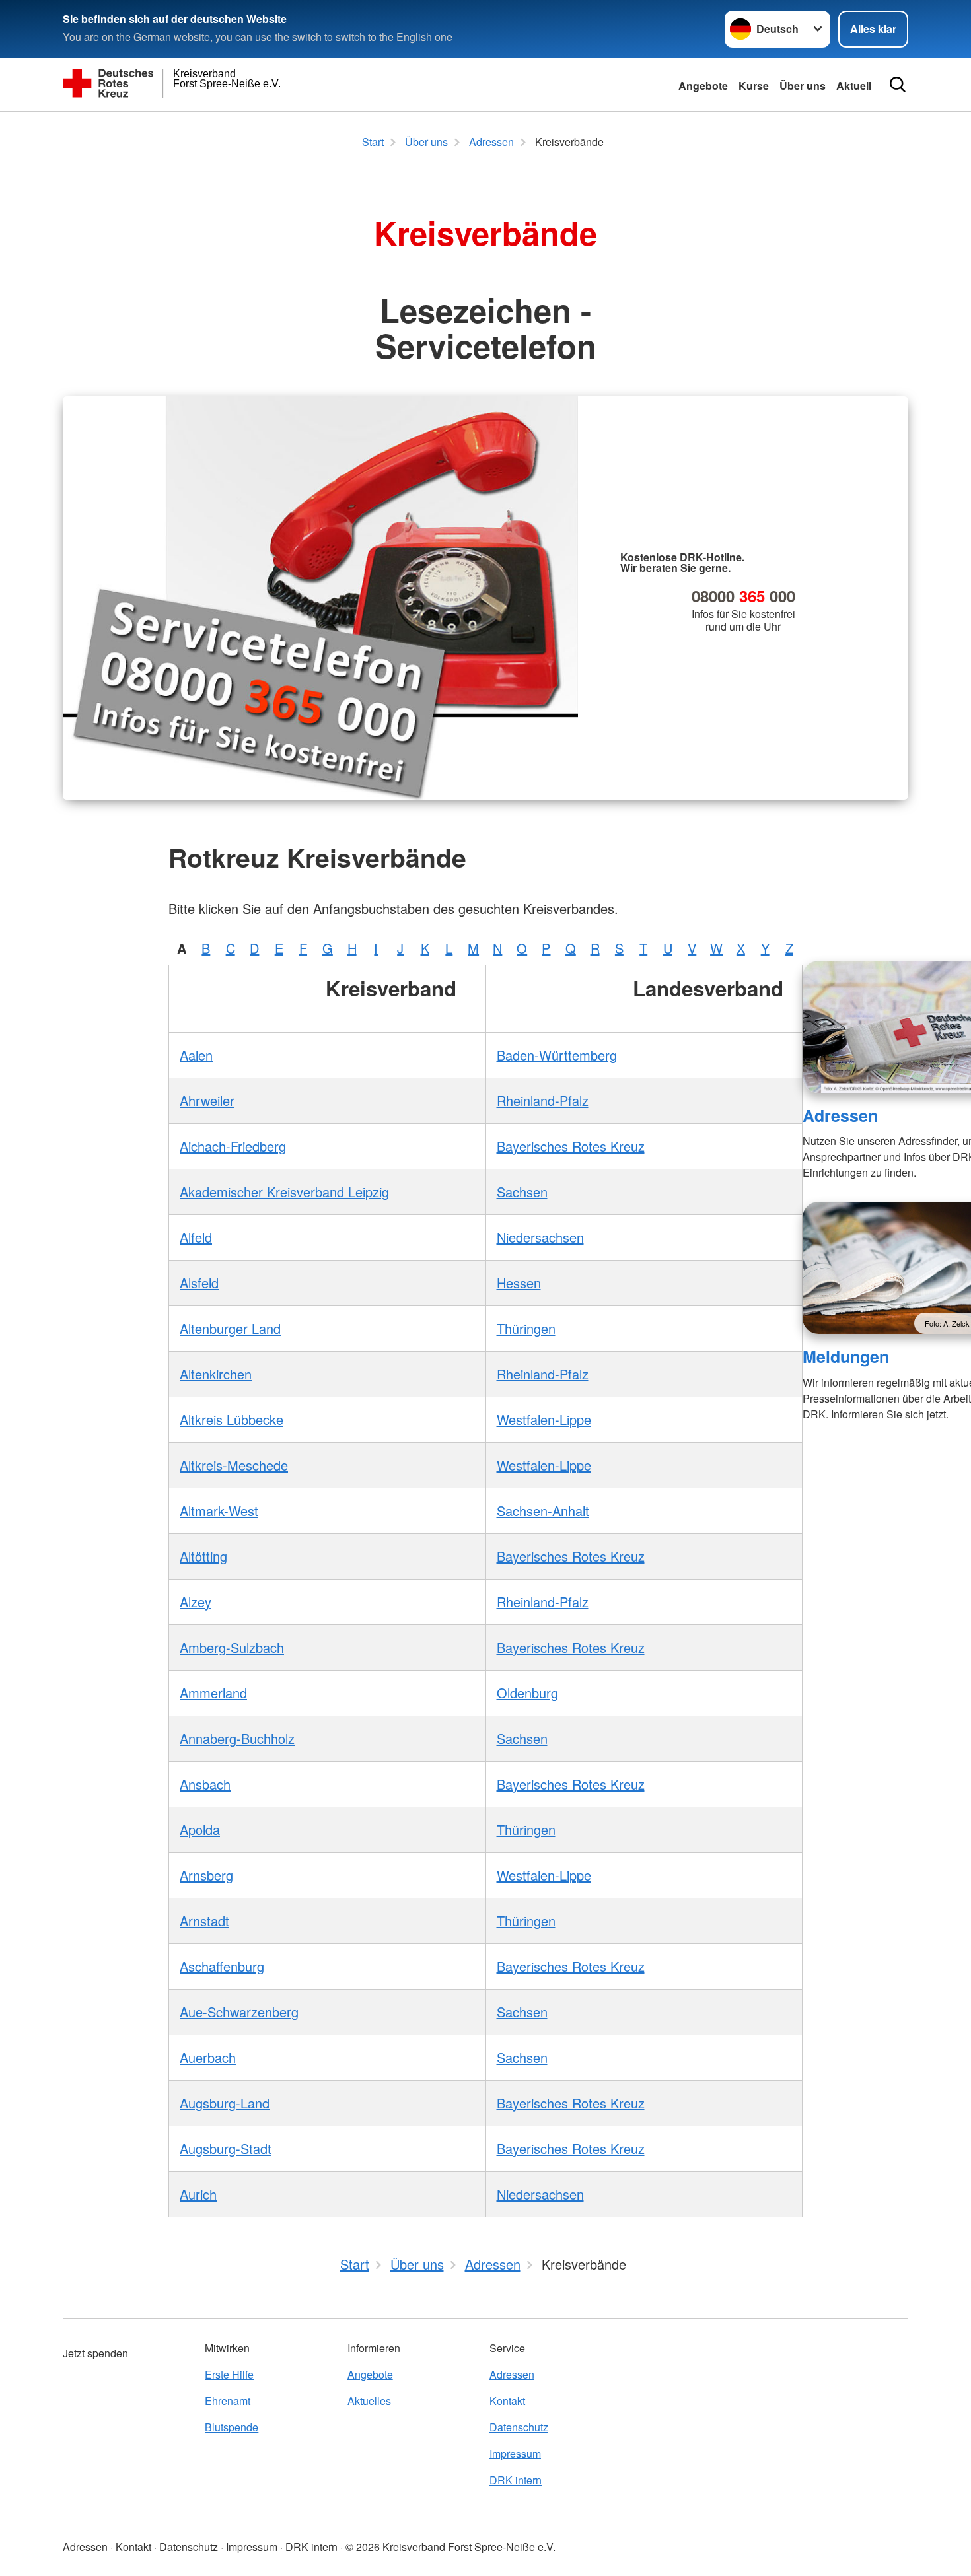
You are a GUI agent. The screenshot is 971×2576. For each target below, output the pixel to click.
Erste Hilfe (229, 2374)
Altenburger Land (230, 1328)
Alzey (196, 1602)
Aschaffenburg (222, 1966)
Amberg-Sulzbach (232, 1647)
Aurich (198, 2194)
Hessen (519, 1283)
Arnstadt (204, 1921)
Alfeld (196, 1237)
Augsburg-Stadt (226, 2148)
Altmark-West (219, 1511)
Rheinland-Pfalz (543, 1100)
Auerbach (208, 2057)
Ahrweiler (207, 1100)
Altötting (203, 1556)
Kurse (754, 86)
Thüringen (526, 1328)
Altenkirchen (216, 1374)
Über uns (803, 86)
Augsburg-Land (225, 2103)
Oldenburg (527, 1693)
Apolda (200, 1829)
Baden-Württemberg (557, 1055)
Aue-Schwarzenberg (239, 2012)
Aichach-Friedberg (233, 1146)
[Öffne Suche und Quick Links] (898, 85)
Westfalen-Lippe (544, 1419)
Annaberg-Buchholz (237, 1738)
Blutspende (232, 2427)
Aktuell (854, 86)
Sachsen (522, 1192)
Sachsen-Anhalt (543, 1511)
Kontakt (507, 2401)
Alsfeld (199, 1283)
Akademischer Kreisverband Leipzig (284, 1192)
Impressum (515, 2454)
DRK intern (516, 2480)
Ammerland (213, 1693)
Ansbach (205, 1784)
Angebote (703, 86)
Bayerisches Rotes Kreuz (571, 1146)
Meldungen (846, 1356)
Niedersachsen (540, 1237)
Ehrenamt (228, 2401)
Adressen (840, 1115)
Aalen (196, 1055)
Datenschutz (519, 2427)
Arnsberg (206, 1875)
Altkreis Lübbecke (232, 1419)
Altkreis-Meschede (234, 1465)
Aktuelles (369, 2401)
